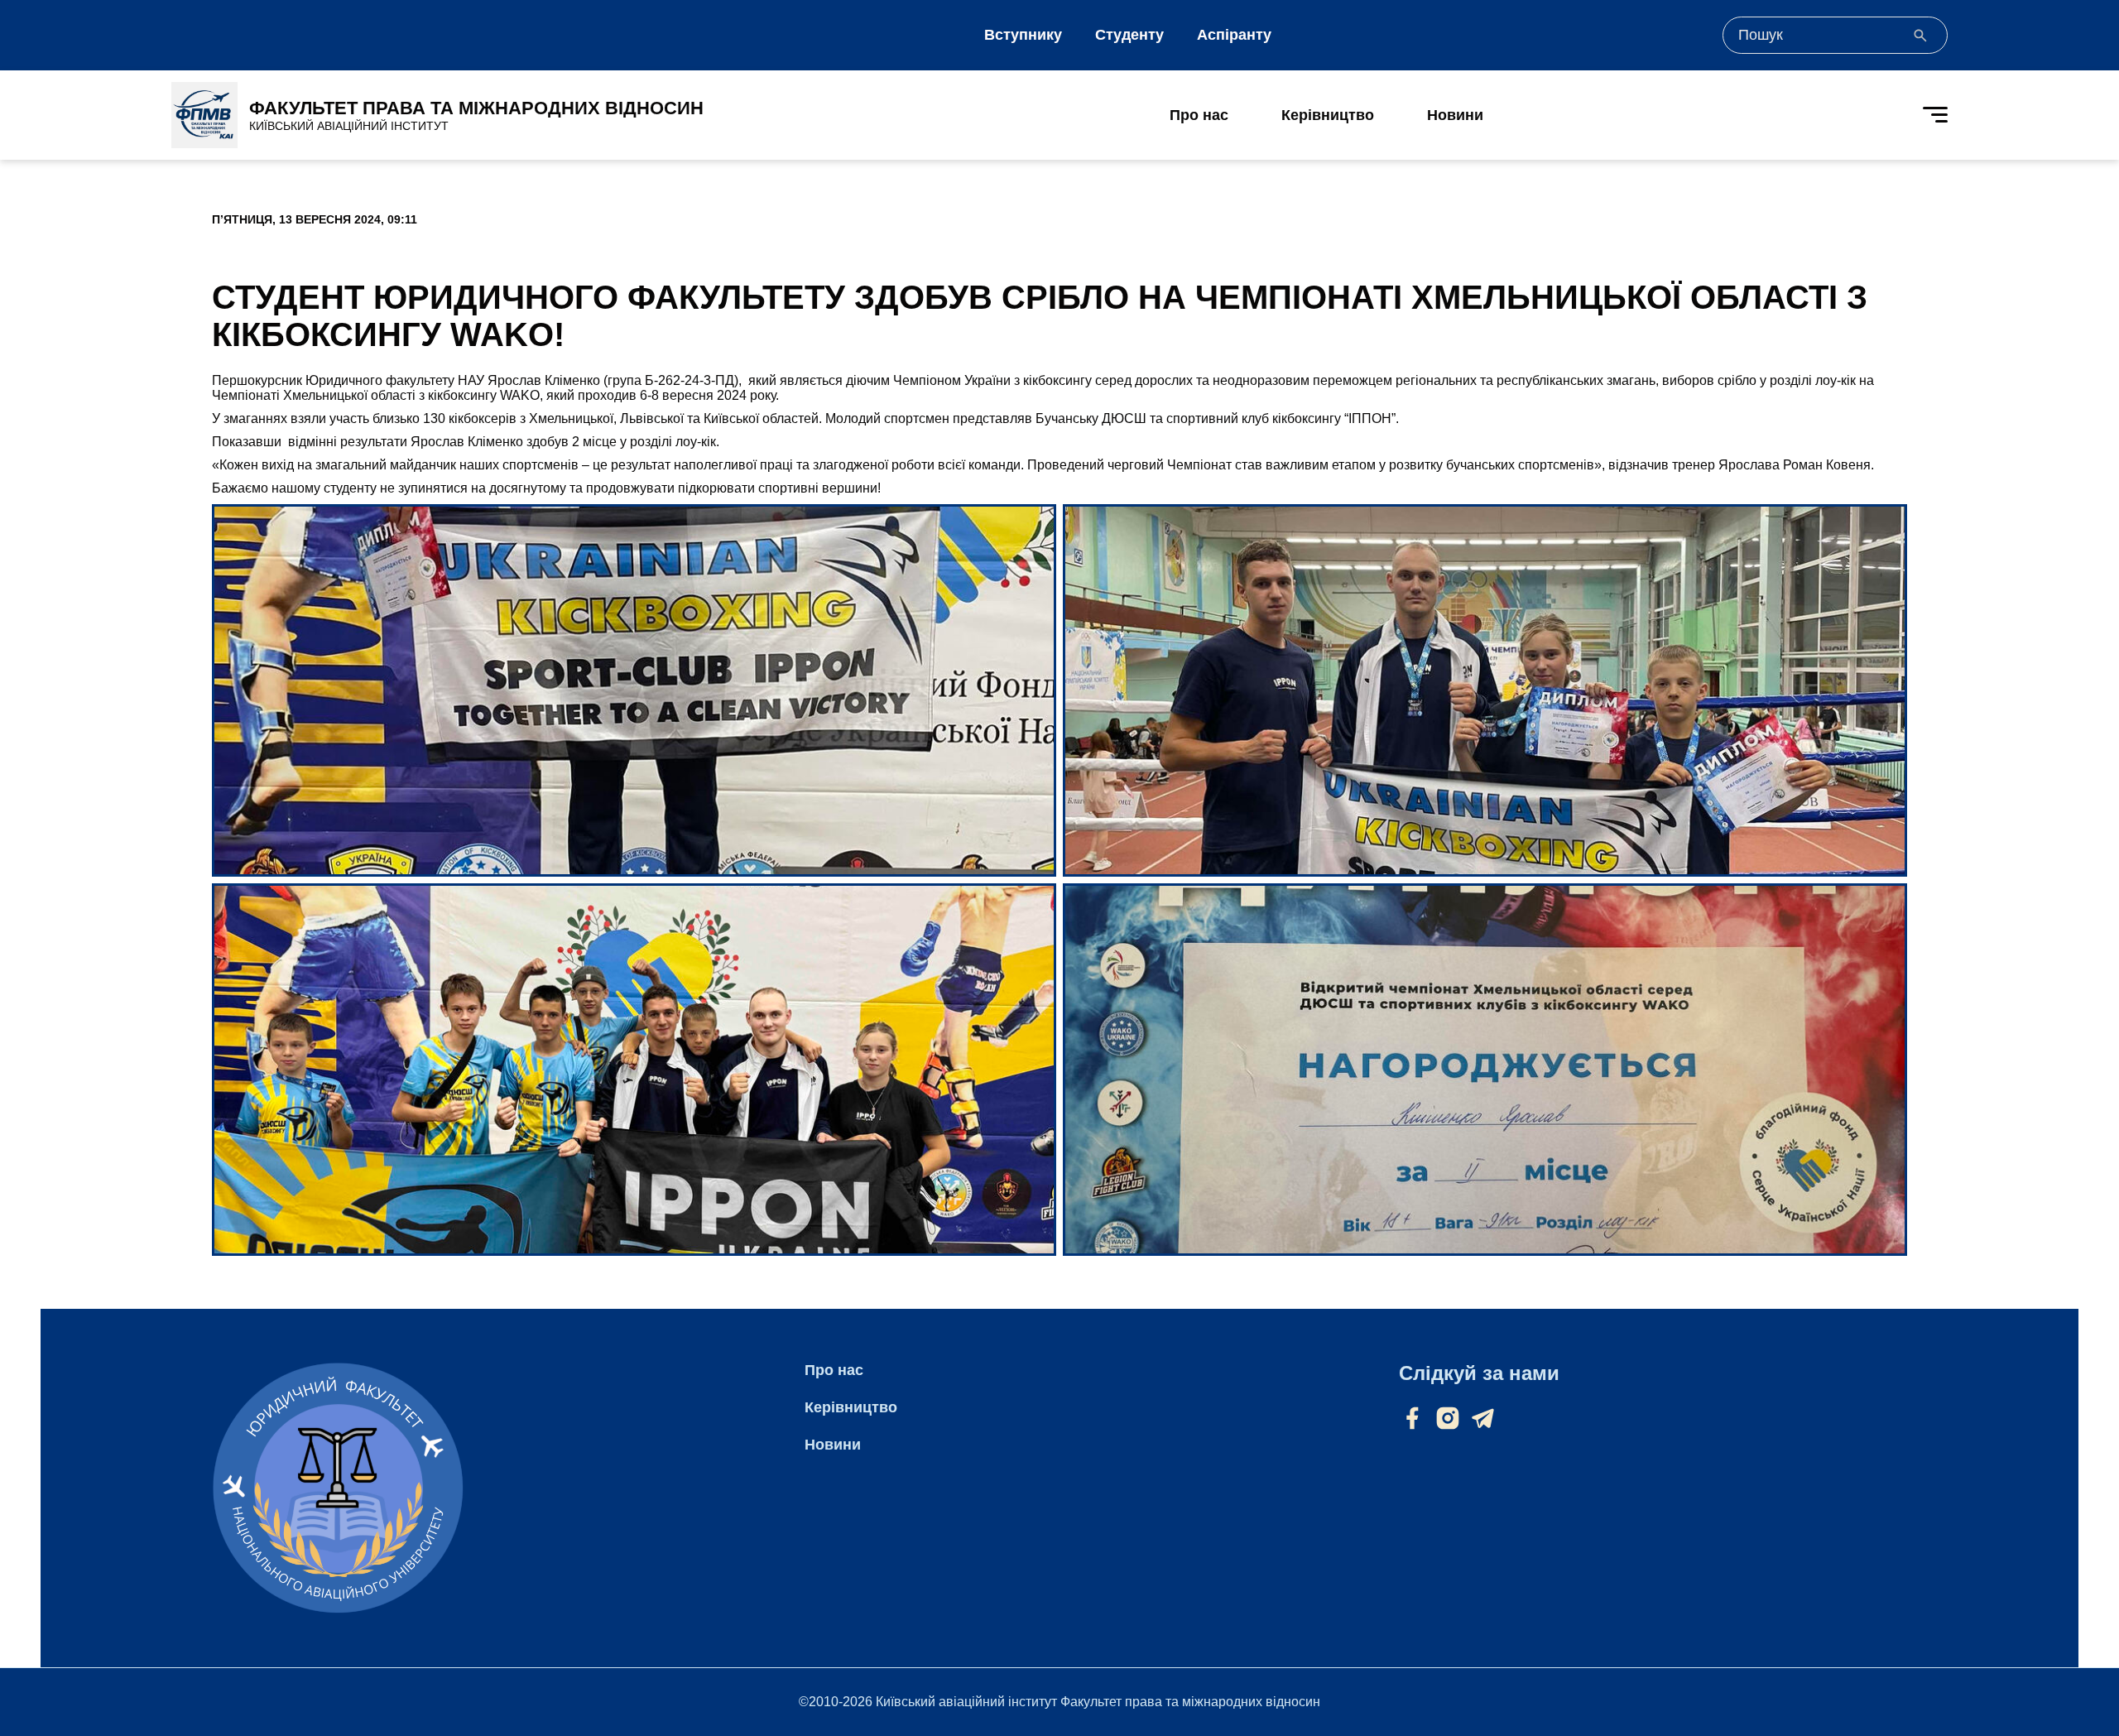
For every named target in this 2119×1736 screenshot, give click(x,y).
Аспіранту (1234, 35)
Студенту (1129, 35)
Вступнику (1023, 35)
